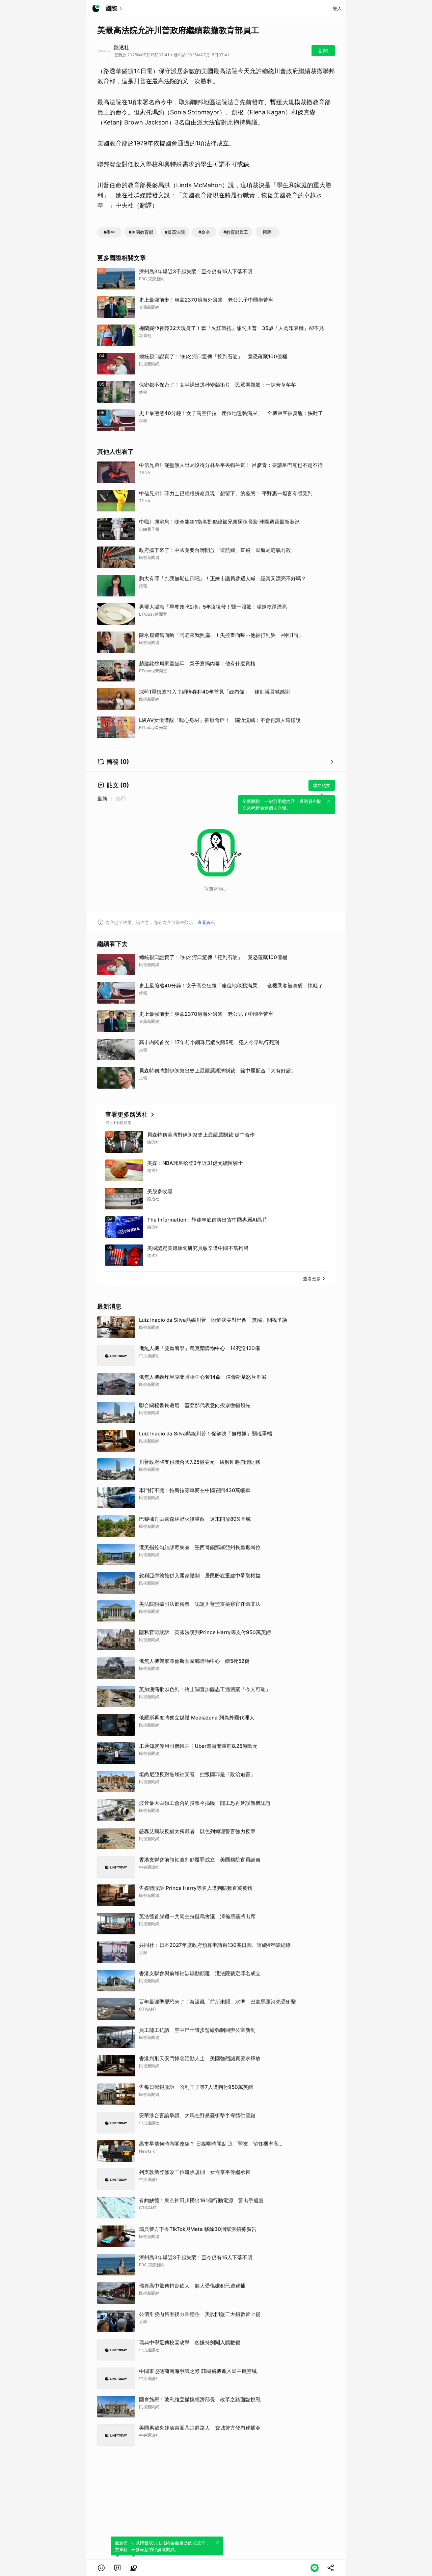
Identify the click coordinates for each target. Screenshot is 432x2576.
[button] (101, 2568)
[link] (117, 2568)
